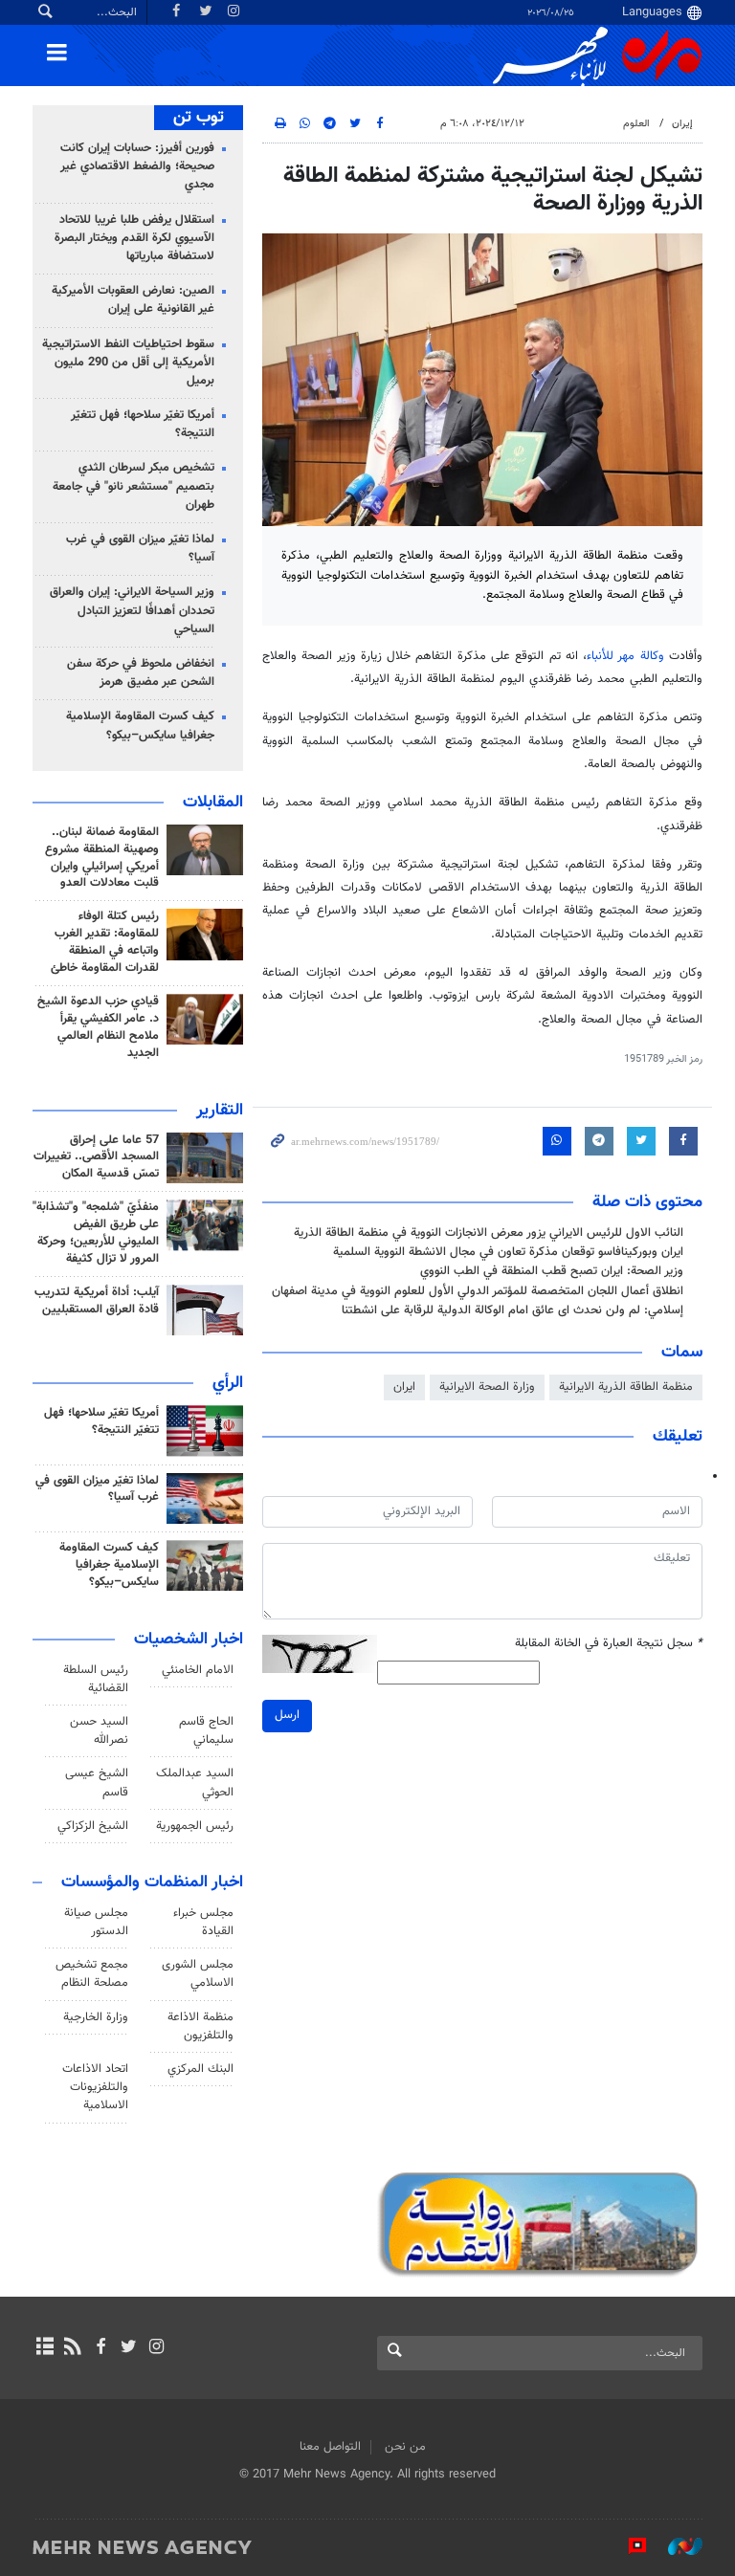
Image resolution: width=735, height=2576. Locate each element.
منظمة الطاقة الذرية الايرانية (626, 1387)
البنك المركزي (200, 2069)
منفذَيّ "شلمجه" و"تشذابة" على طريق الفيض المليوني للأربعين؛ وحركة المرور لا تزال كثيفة (96, 1233)
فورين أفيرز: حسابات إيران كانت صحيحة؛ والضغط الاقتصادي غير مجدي (137, 166)
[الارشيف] (45, 2348)
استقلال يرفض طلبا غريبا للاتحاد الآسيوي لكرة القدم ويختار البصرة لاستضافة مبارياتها (134, 238)
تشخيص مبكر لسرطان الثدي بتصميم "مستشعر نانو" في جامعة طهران (134, 486)
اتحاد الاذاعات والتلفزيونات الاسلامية (95, 2087)
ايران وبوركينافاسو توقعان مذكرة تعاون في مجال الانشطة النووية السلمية (508, 1252)
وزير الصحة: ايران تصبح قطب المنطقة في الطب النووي (552, 1271)
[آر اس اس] (72, 2348)
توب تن (199, 118)
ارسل (287, 1715)
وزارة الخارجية (96, 2017)
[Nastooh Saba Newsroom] (676, 2546)
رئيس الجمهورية (195, 1826)
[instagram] (156, 2348)
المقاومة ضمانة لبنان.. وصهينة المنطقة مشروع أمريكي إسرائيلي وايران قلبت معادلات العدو (102, 858)
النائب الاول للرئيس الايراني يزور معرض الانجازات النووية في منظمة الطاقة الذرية (489, 1233)
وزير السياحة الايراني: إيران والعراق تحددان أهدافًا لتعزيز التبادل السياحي (132, 610)
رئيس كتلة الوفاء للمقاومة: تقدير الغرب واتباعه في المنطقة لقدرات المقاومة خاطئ (105, 942)
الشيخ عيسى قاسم (97, 1783)
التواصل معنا (330, 2447)
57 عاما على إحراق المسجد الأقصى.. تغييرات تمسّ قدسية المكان (96, 1157)
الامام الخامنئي (198, 1670)
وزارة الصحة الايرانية (487, 1387)
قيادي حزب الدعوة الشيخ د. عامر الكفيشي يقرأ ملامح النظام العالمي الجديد (98, 1027)
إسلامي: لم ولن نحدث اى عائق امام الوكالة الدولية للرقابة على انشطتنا (512, 1310)
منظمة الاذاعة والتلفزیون (200, 2026)
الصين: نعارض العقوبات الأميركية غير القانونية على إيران (133, 300)
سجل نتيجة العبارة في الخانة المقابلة (609, 1644)
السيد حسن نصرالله (99, 1731)
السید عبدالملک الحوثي (195, 1783)
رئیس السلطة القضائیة (96, 1679)
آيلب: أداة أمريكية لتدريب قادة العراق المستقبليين (97, 1301)
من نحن (405, 2447)
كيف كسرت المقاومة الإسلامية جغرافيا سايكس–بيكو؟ (140, 726)
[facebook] (100, 2348)
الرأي (228, 1383)
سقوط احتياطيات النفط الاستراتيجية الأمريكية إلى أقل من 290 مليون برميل (128, 363)
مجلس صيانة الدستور (96, 1922)
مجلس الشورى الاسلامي (198, 1974)
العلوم (636, 124)
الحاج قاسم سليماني (206, 1731)
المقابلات (213, 803)
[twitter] (129, 2348)
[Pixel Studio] (628, 2546)
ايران (404, 1387)
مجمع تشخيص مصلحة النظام (92, 1974)
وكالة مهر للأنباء (625, 656)
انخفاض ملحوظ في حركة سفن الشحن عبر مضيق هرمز (141, 673)
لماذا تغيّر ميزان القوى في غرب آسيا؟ (140, 549)
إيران (682, 124)
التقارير (220, 1111)
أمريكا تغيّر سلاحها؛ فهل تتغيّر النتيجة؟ (143, 424)
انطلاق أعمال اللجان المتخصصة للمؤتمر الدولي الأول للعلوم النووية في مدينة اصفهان (478, 1291)
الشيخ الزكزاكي (93, 1826)
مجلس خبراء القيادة (203, 1922)
